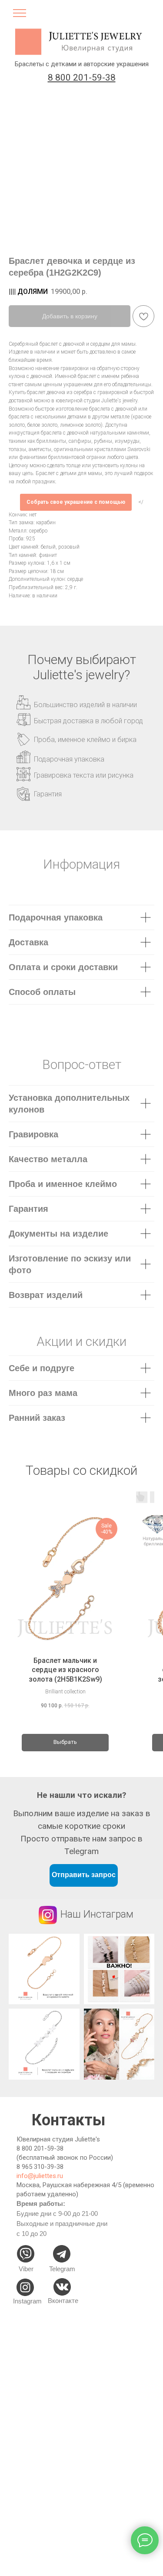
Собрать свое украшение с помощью (76, 502)
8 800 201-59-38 (40, 2148)
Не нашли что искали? (81, 1795)
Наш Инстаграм (97, 1914)
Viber (26, 2269)
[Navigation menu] (20, 16)
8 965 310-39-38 (40, 2167)
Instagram (27, 2301)
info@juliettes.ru (40, 2176)
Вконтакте (63, 2301)
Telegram (62, 2269)
